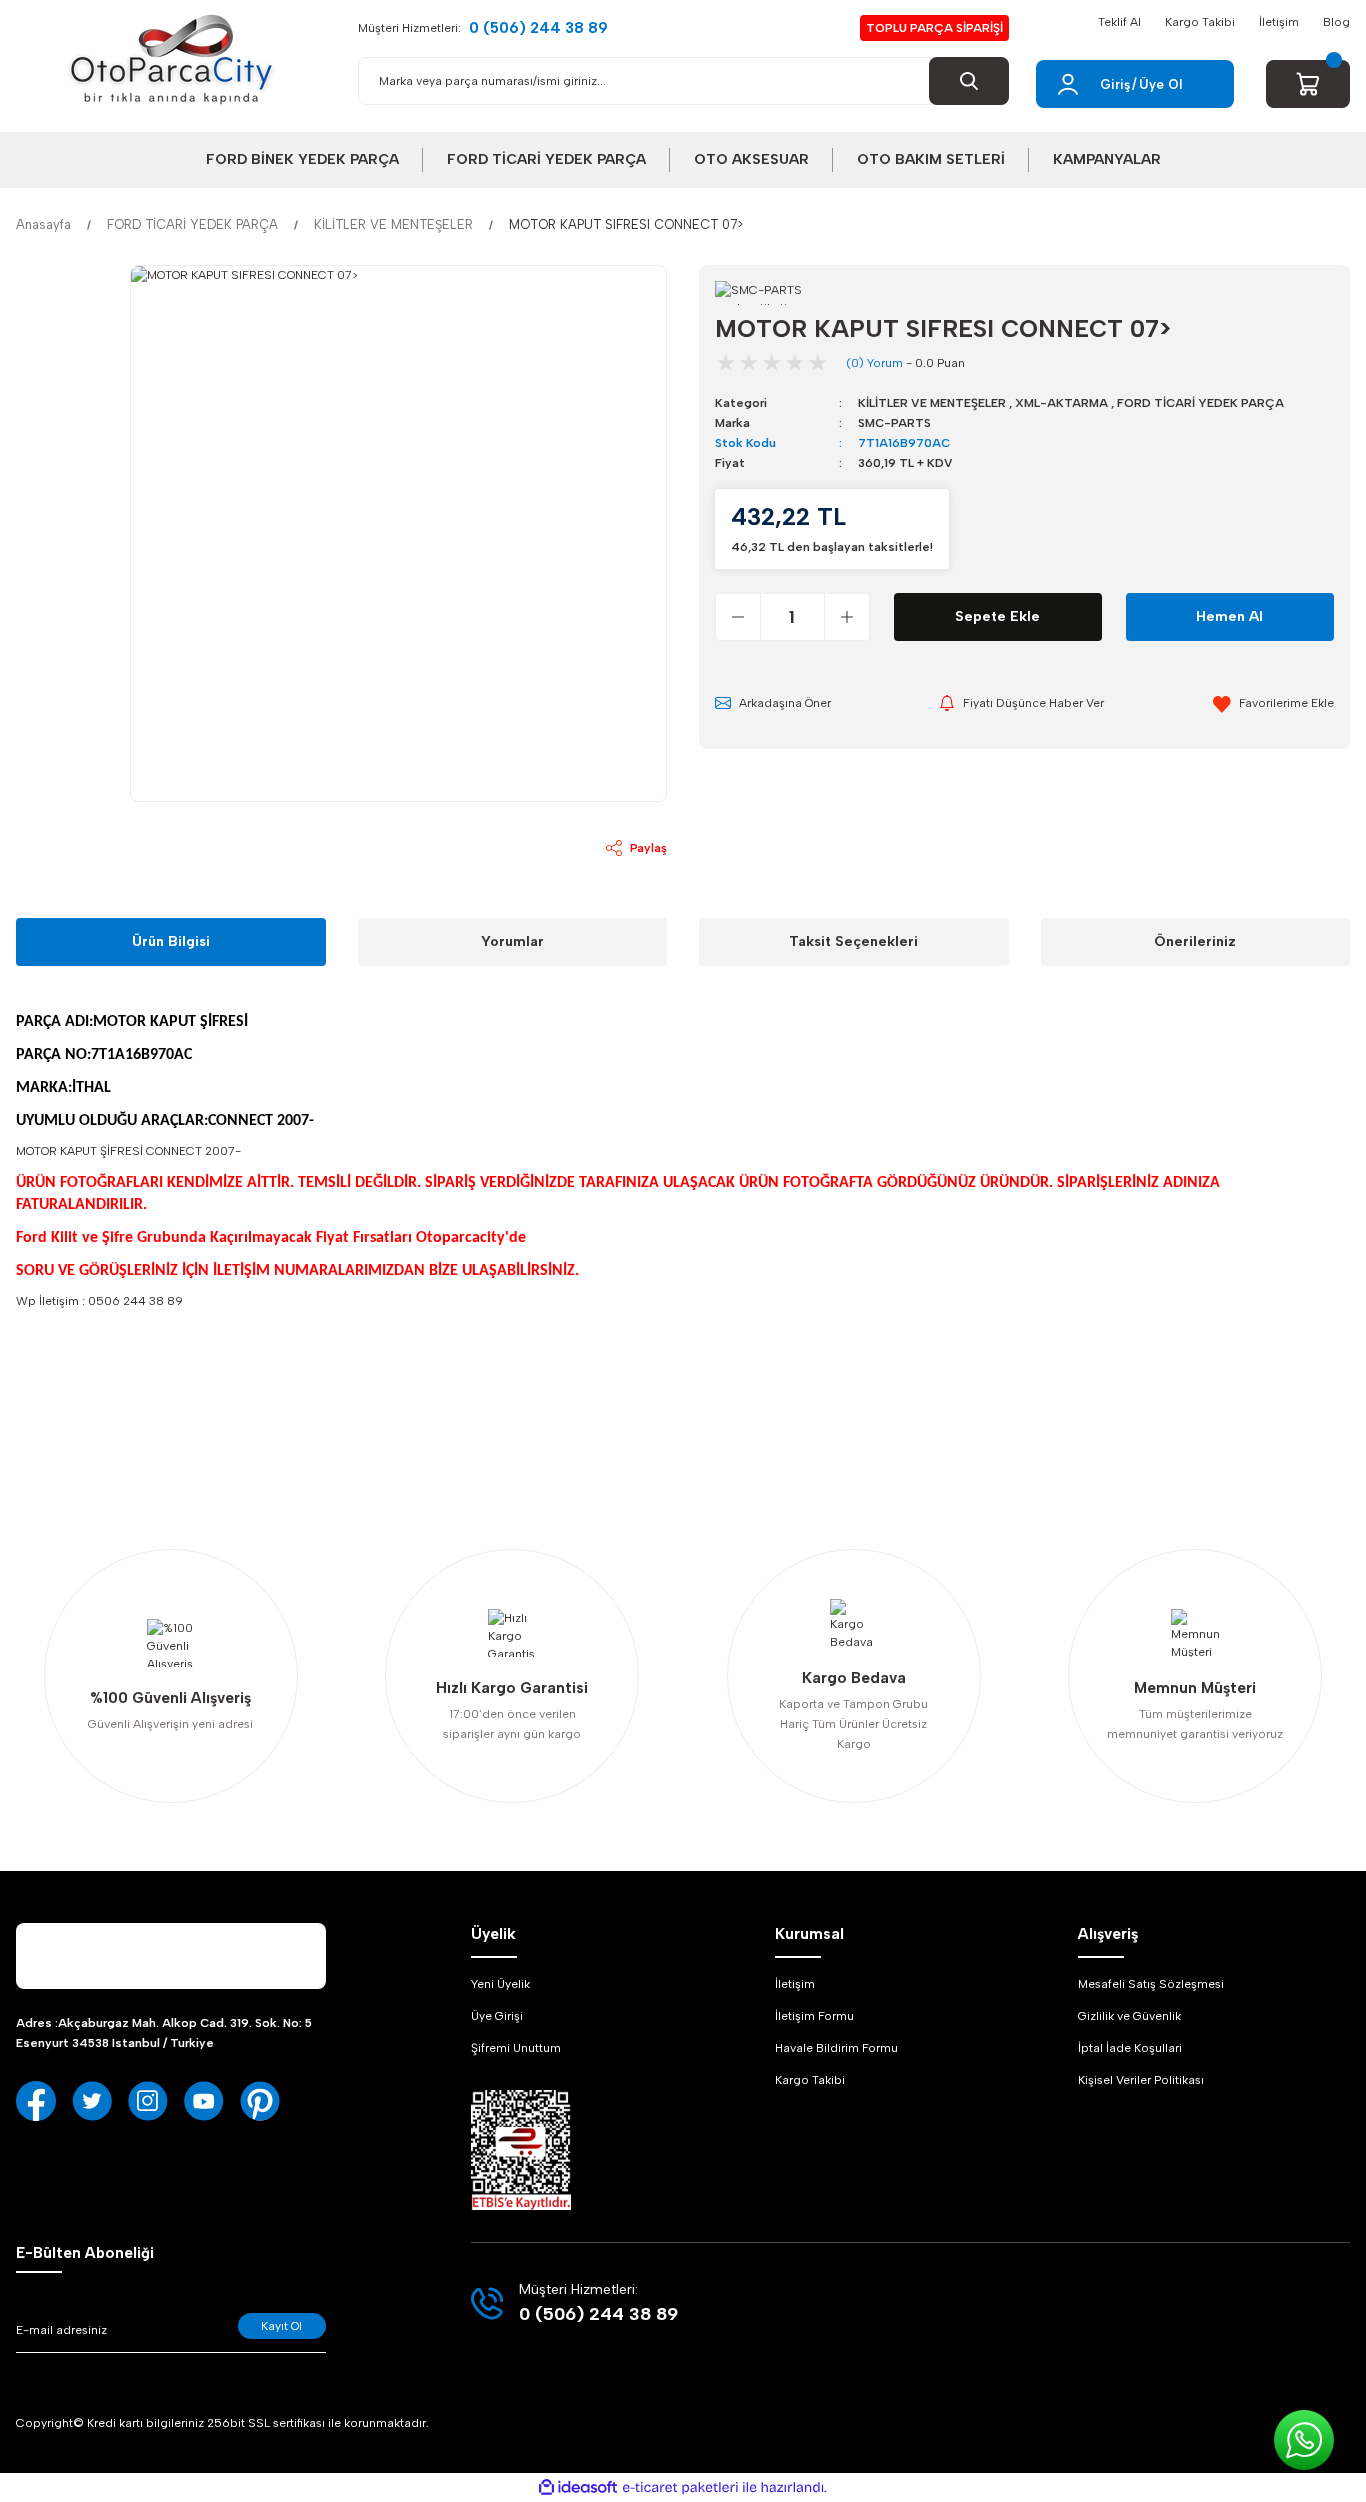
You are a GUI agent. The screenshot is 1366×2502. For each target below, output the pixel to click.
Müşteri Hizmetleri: (483, 28)
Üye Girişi (497, 2016)
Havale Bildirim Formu (836, 2048)
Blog (1336, 22)
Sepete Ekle (997, 616)
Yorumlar (512, 941)
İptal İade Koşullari (1130, 2048)
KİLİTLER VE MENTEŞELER (932, 403)
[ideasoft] (578, 2488)
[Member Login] (1068, 84)
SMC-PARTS (894, 423)
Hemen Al (1229, 616)
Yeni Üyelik (500, 1984)
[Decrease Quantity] (738, 617)
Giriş (1115, 84)
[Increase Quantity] (846, 617)
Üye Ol (1160, 84)
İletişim (1279, 22)
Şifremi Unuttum (516, 2048)
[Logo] (171, 60)
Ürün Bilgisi (171, 941)
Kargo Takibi (1200, 22)
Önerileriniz (1195, 941)
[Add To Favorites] (1273, 703)
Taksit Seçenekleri (853, 941)
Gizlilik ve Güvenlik (1129, 2016)
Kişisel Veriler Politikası (1141, 2080)
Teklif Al (1119, 22)
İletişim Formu (814, 2016)
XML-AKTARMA (1061, 403)
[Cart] (1308, 84)
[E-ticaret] (680, 2488)
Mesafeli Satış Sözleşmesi (1151, 1984)
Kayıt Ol (281, 2326)
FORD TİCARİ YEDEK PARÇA (1200, 403)
